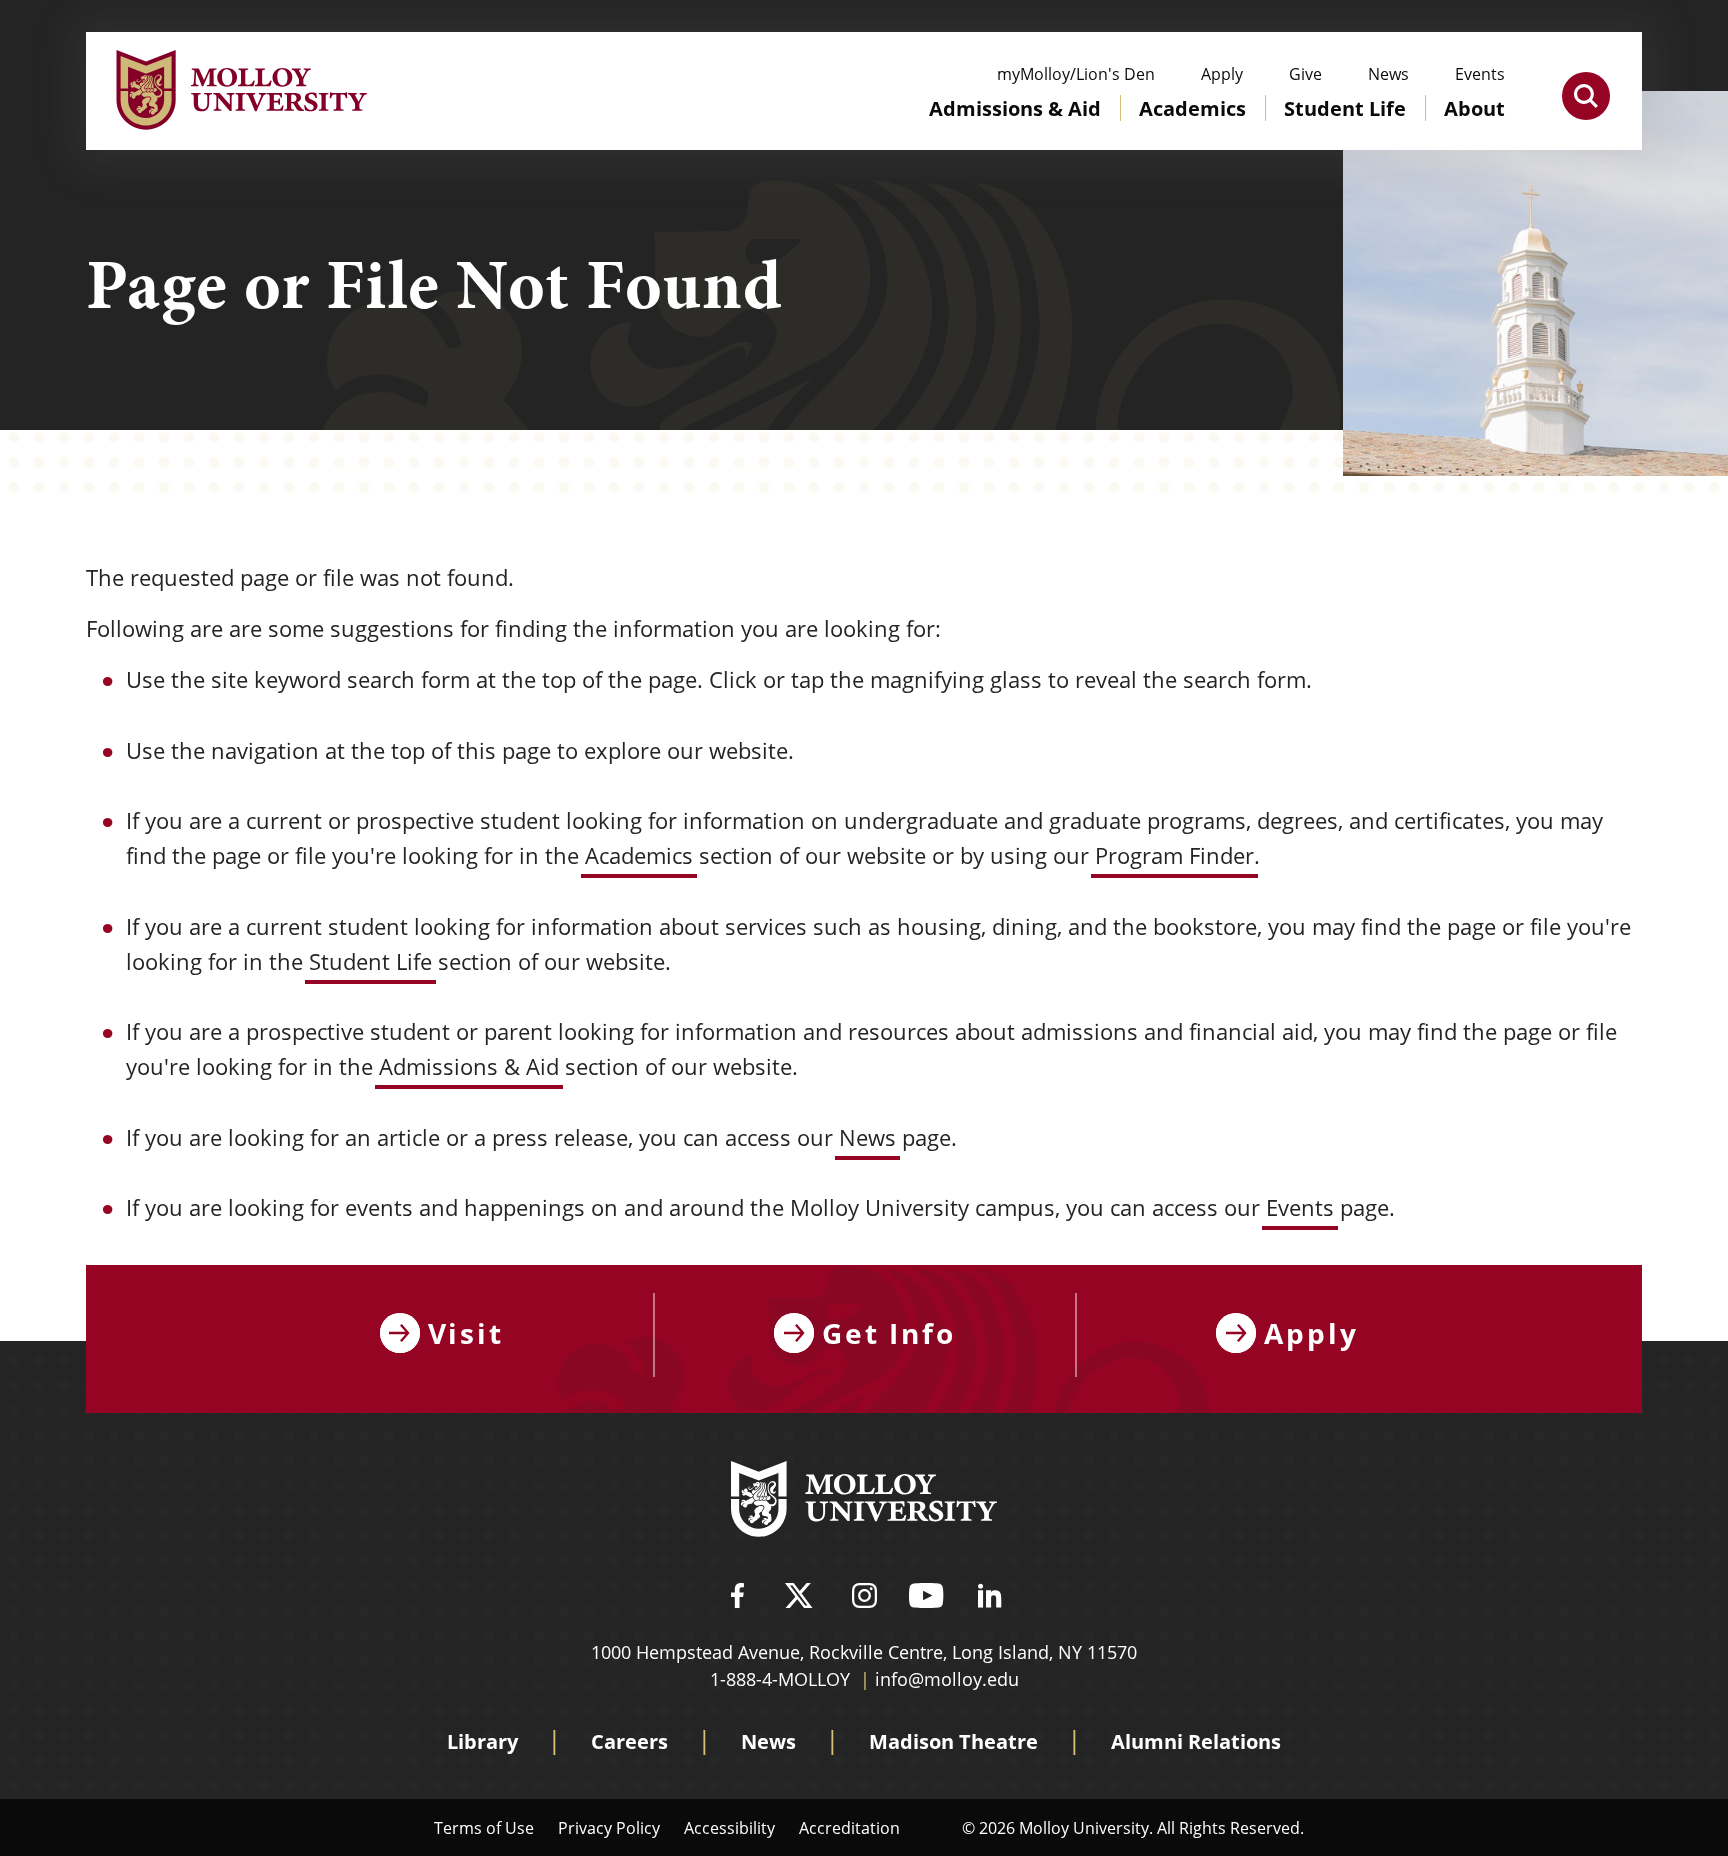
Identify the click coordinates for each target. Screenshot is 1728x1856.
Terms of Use (484, 1827)
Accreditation (849, 1827)
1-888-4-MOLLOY (780, 1679)
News (867, 1137)
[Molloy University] (864, 1502)
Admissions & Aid (469, 1066)
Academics (639, 855)
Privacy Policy (609, 1827)
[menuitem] (1015, 128)
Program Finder (1174, 855)
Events (1300, 1207)
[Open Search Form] (1586, 96)
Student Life (370, 961)
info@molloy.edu (947, 1679)
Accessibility (729, 1827)
